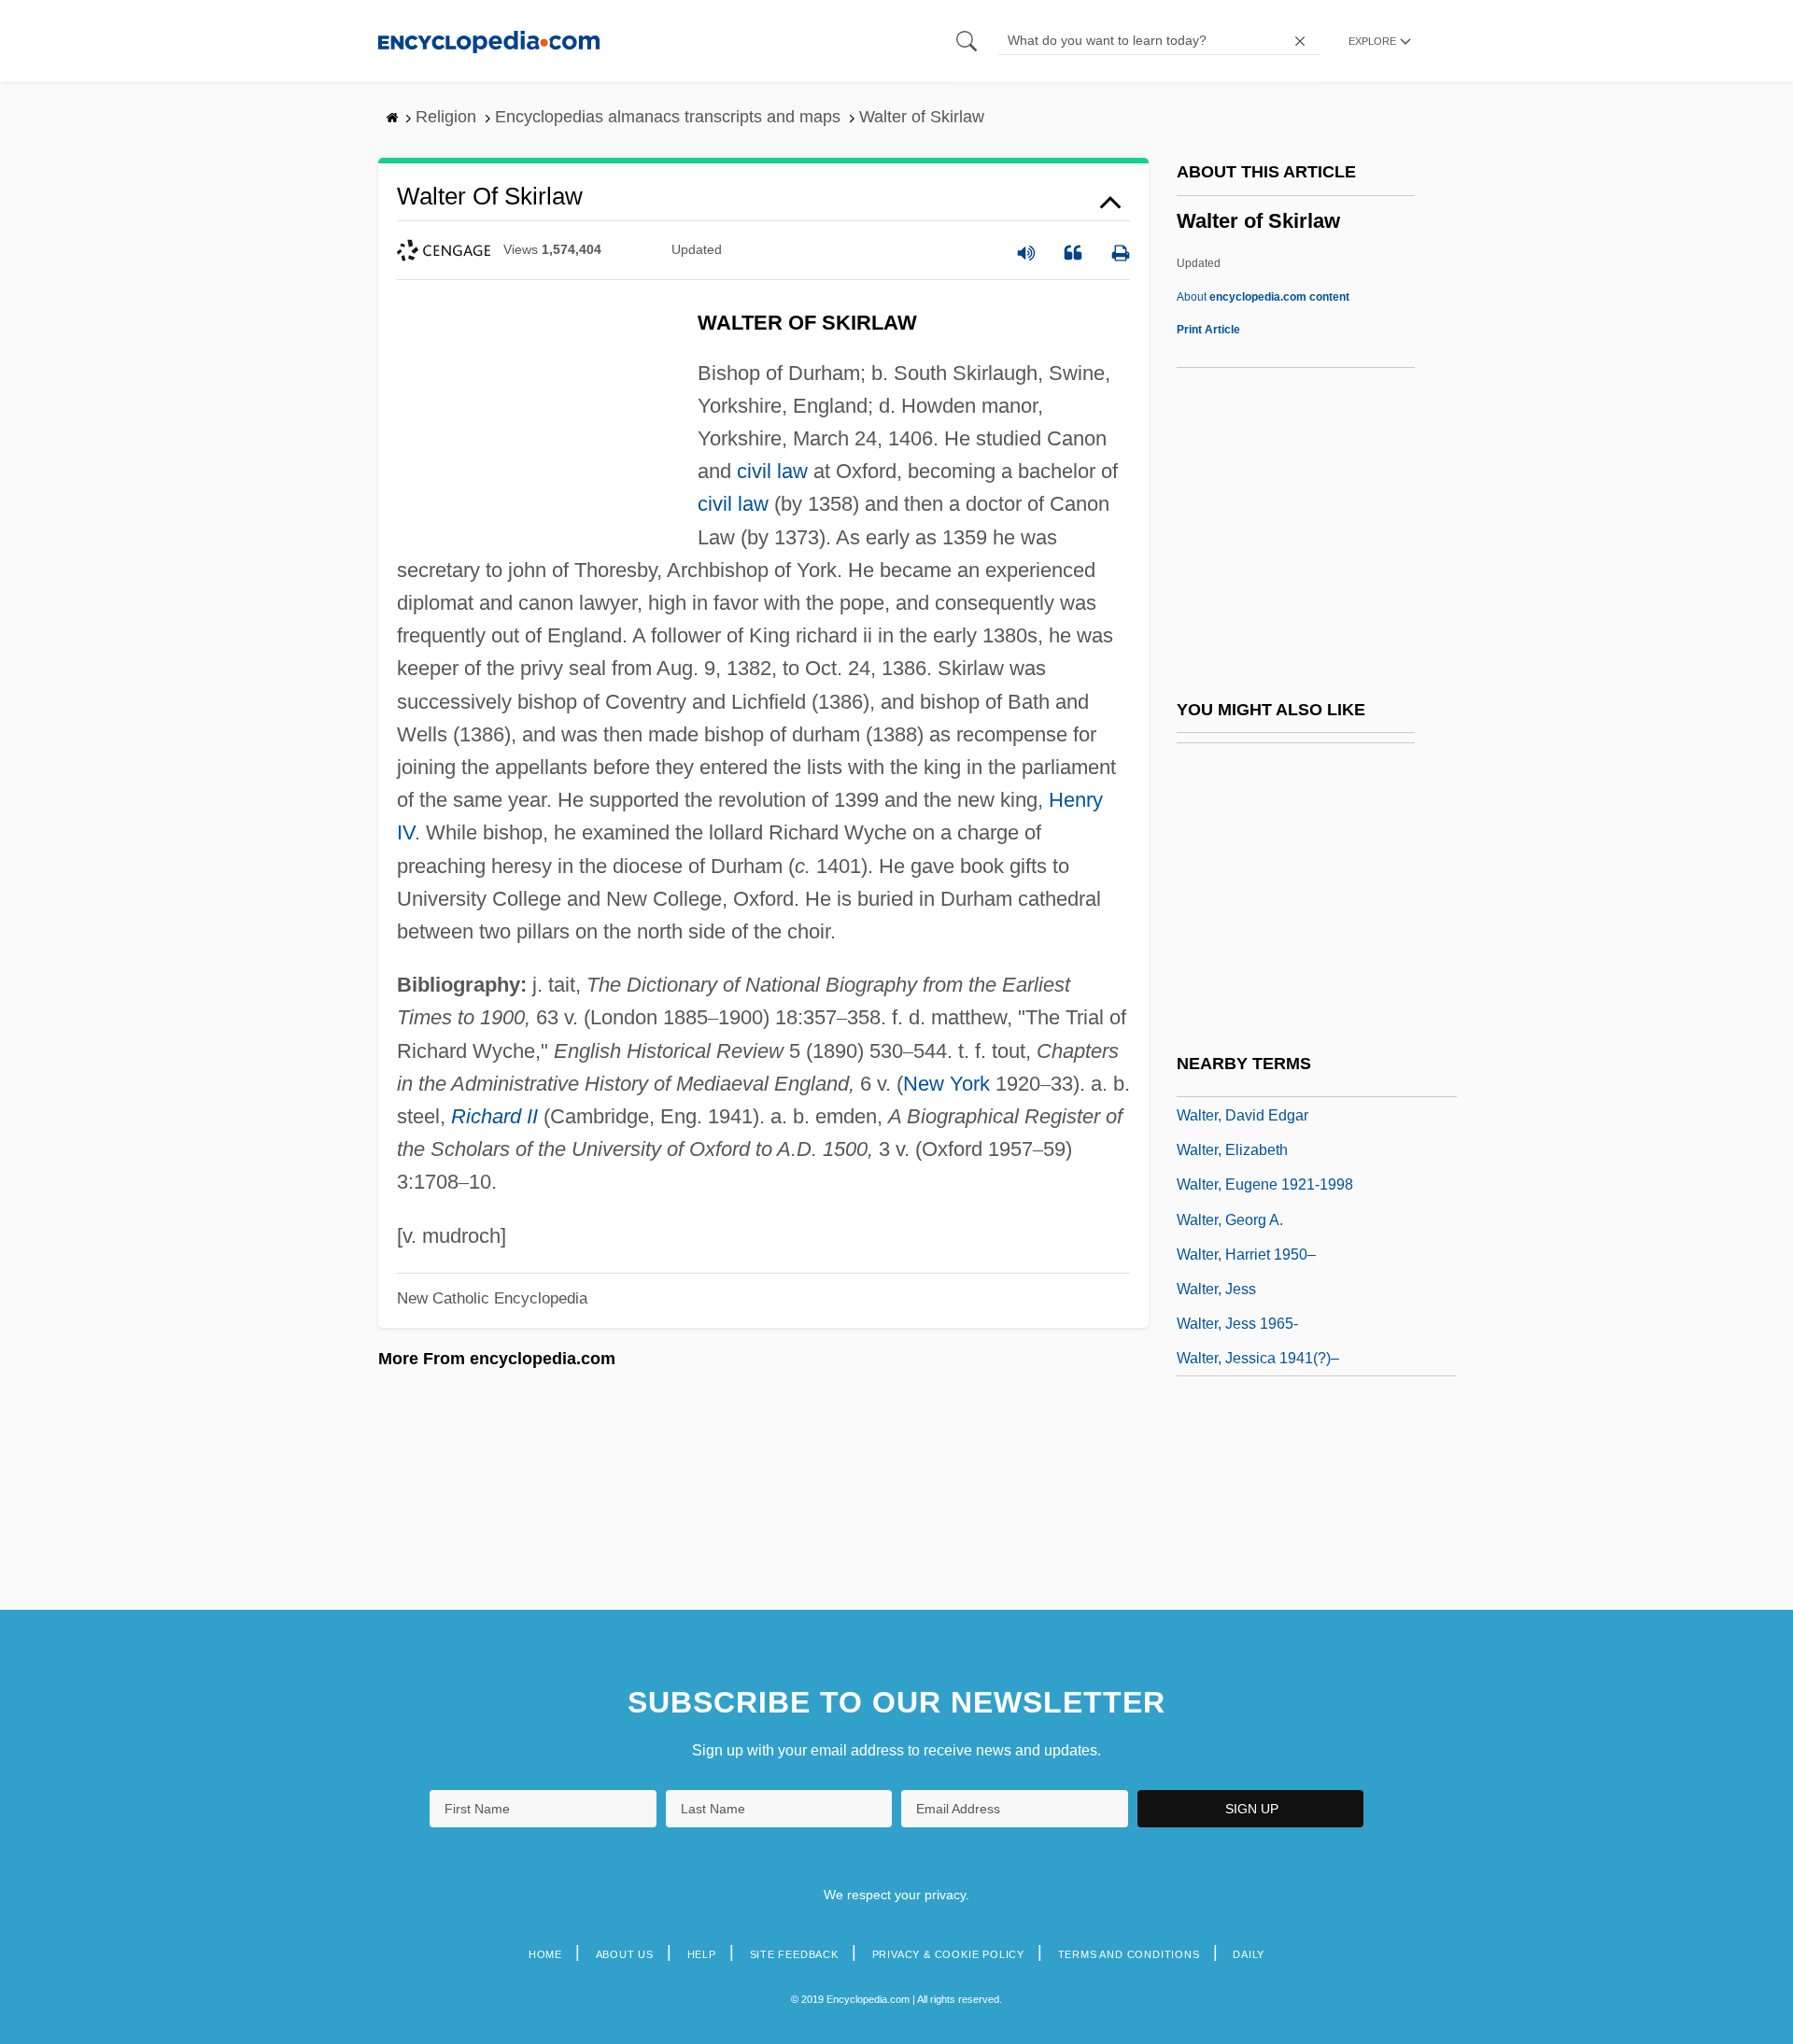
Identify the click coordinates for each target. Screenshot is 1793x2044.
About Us (625, 1954)
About (1263, 297)
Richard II (494, 1116)
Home (545, 1954)
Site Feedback (794, 1954)
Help (702, 1954)
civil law (772, 471)
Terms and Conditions (1129, 1954)
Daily (1249, 1954)
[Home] (489, 41)
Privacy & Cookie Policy (948, 1954)
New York (946, 1084)
